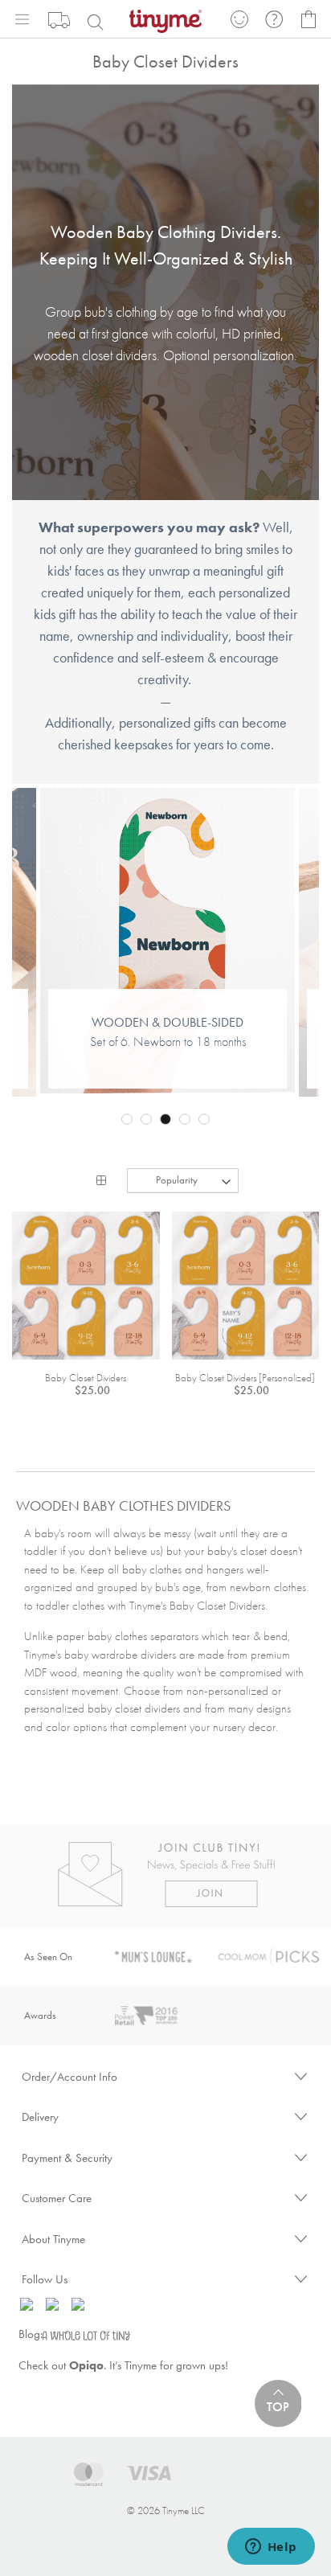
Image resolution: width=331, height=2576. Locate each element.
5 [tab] (204, 1119)
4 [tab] (185, 1119)
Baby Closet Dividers (86, 1378)
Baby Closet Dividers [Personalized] (245, 1378)
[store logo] (165, 20)
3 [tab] (165, 1119)
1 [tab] (127, 1119)
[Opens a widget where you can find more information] (271, 2548)
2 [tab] (146, 1119)
